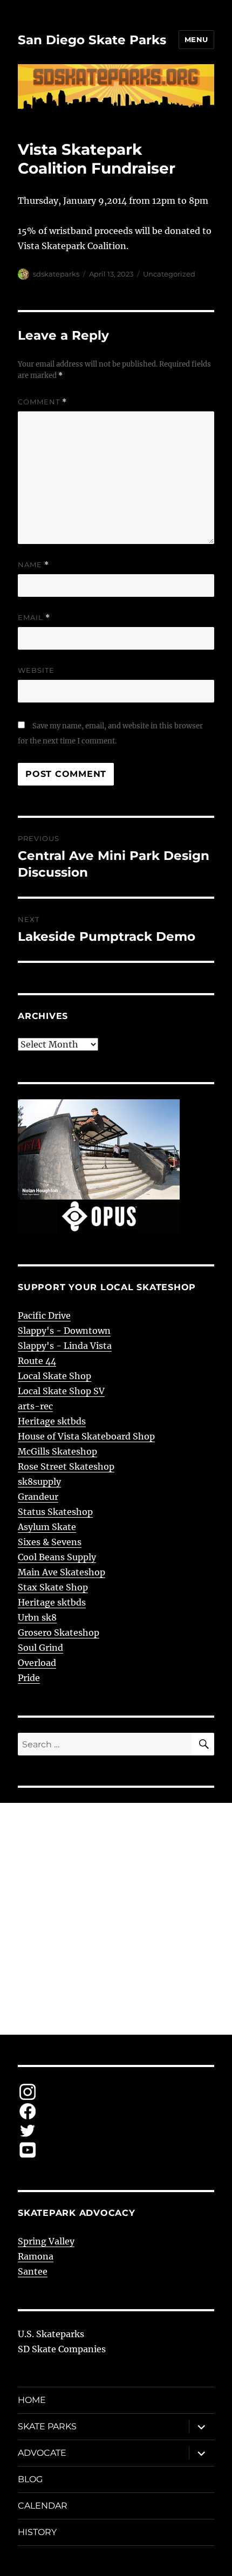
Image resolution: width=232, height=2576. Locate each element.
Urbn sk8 (37, 1617)
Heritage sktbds (52, 1421)
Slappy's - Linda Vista (65, 1346)
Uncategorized (169, 274)
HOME (32, 2400)
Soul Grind (40, 1648)
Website (36, 670)
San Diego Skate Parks (92, 40)
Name (33, 565)
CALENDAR (43, 2506)
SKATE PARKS (47, 2426)
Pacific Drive (44, 1315)
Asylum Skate (47, 1527)
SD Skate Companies (62, 2349)
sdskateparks (56, 274)
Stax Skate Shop (53, 1587)
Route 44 (37, 1361)
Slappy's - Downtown (64, 1331)
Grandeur (38, 1497)
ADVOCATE (42, 2453)
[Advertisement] (116, 1919)
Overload (37, 1663)
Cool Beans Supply (57, 1557)
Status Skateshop (55, 1512)
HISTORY (37, 2532)
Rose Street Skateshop (66, 1466)
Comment (42, 402)
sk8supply (39, 1482)
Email (34, 618)
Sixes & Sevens (50, 1542)
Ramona (36, 2256)
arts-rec (35, 1406)
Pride (29, 1678)
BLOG (30, 2479)
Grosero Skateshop (59, 1633)
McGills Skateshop (57, 1451)
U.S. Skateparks (51, 2334)
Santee (33, 2271)
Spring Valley (46, 2241)
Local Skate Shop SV (61, 1391)
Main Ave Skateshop (62, 1572)
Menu (196, 39)
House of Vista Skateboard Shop (86, 1436)
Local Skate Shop (54, 1376)
